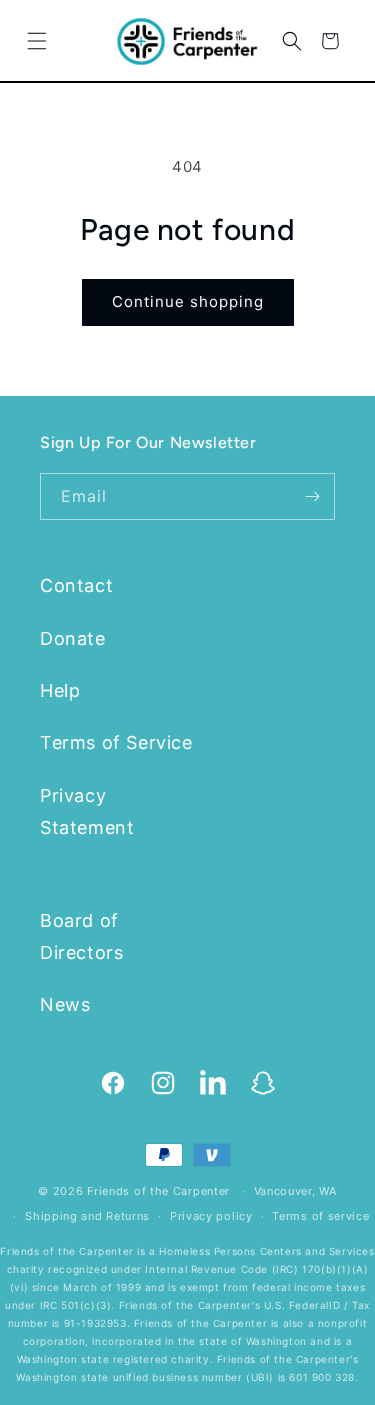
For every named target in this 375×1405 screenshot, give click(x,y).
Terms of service (320, 1216)
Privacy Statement (87, 811)
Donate (73, 638)
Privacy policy (211, 1216)
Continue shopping (188, 301)
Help (60, 690)
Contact (76, 585)
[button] (37, 41)
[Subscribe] (312, 496)
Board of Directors (81, 936)
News (65, 1004)
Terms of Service (116, 742)
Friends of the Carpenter (158, 1191)
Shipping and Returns (87, 1216)
